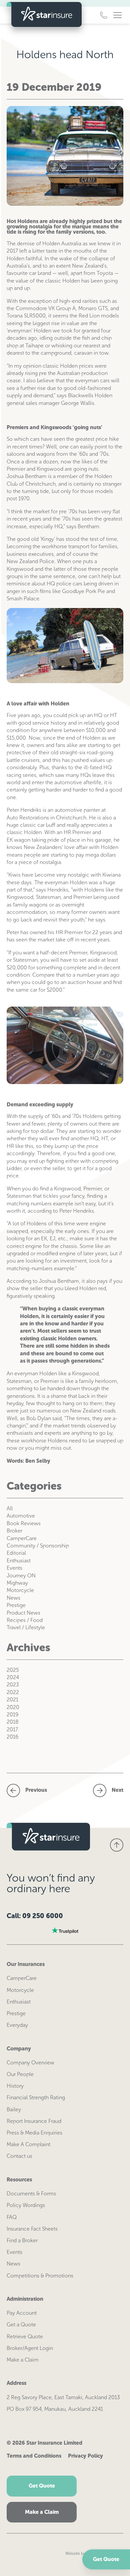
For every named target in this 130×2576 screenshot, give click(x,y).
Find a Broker (22, 2240)
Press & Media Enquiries (34, 2133)
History (15, 2086)
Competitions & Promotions (40, 2276)
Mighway (17, 1583)
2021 (12, 1700)
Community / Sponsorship (38, 1546)
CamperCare (22, 1538)
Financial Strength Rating (36, 2097)
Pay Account (22, 2313)
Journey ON (21, 1576)
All (10, 1508)
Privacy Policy (85, 2456)
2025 (13, 1670)
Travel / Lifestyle (26, 1627)
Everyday (17, 2025)
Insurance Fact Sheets (32, 2229)
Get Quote (106, 2559)
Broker (14, 1531)
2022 (13, 1692)
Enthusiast (19, 1561)
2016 (12, 1737)
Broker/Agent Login (30, 2348)
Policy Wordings (26, 2205)
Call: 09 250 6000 (35, 1916)
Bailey (14, 2109)
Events (14, 1568)
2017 (12, 1729)
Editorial (16, 1553)
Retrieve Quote (25, 2336)
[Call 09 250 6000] (104, 15)
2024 (13, 1677)
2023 (13, 1685)
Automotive (21, 1516)
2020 (13, 1707)
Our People (20, 2074)
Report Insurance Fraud (34, 2121)
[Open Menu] (117, 15)
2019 (12, 1715)
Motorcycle (20, 1590)
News (13, 1598)
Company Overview (30, 2063)
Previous (36, 1790)
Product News (23, 1613)
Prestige (16, 1605)
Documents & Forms (31, 2194)
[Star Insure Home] (44, 15)
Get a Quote (21, 2325)
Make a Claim (23, 2360)
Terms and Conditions (34, 2456)
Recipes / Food (25, 1620)
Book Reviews (24, 1523)
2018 (12, 1722)
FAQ (12, 2217)
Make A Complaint (28, 2144)
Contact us (19, 2156)
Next (117, 1790)
